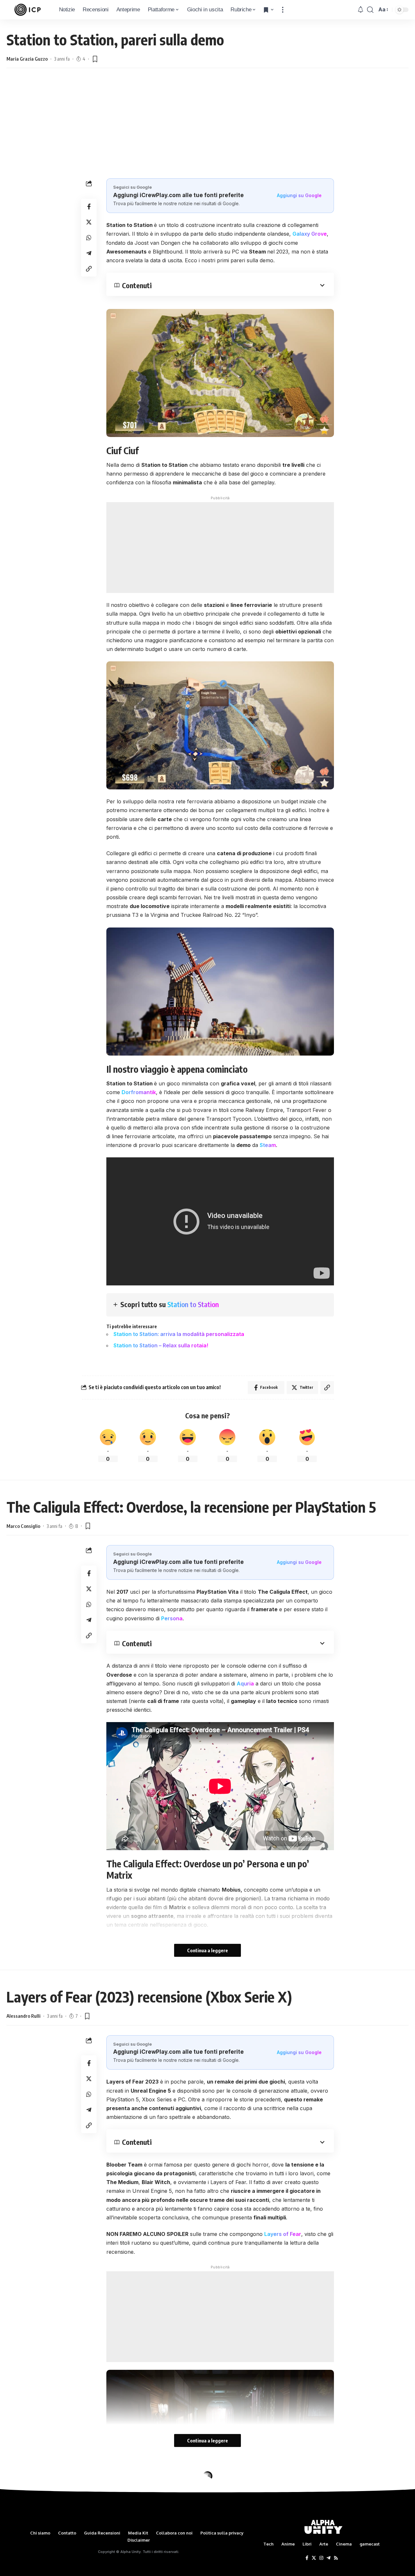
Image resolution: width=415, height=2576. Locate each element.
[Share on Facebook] (89, 207)
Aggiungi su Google (299, 195)
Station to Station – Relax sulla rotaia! (161, 1345)
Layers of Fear (283, 2234)
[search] (370, 10)
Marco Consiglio (23, 1526)
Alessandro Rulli (24, 2016)
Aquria (245, 1684)
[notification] (361, 10)
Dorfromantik (139, 1092)
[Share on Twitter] (89, 222)
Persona (172, 1618)
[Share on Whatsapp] (89, 238)
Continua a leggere (207, 1950)
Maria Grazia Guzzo (27, 59)
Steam (268, 1145)
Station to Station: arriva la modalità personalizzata (179, 1334)
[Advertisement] (207, 123)
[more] (283, 10)
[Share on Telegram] (89, 253)
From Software (227, 2572)
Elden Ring (169, 2572)
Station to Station (193, 1304)
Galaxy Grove (310, 234)
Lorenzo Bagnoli (24, 2506)
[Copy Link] (89, 269)
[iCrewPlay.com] (28, 10)
